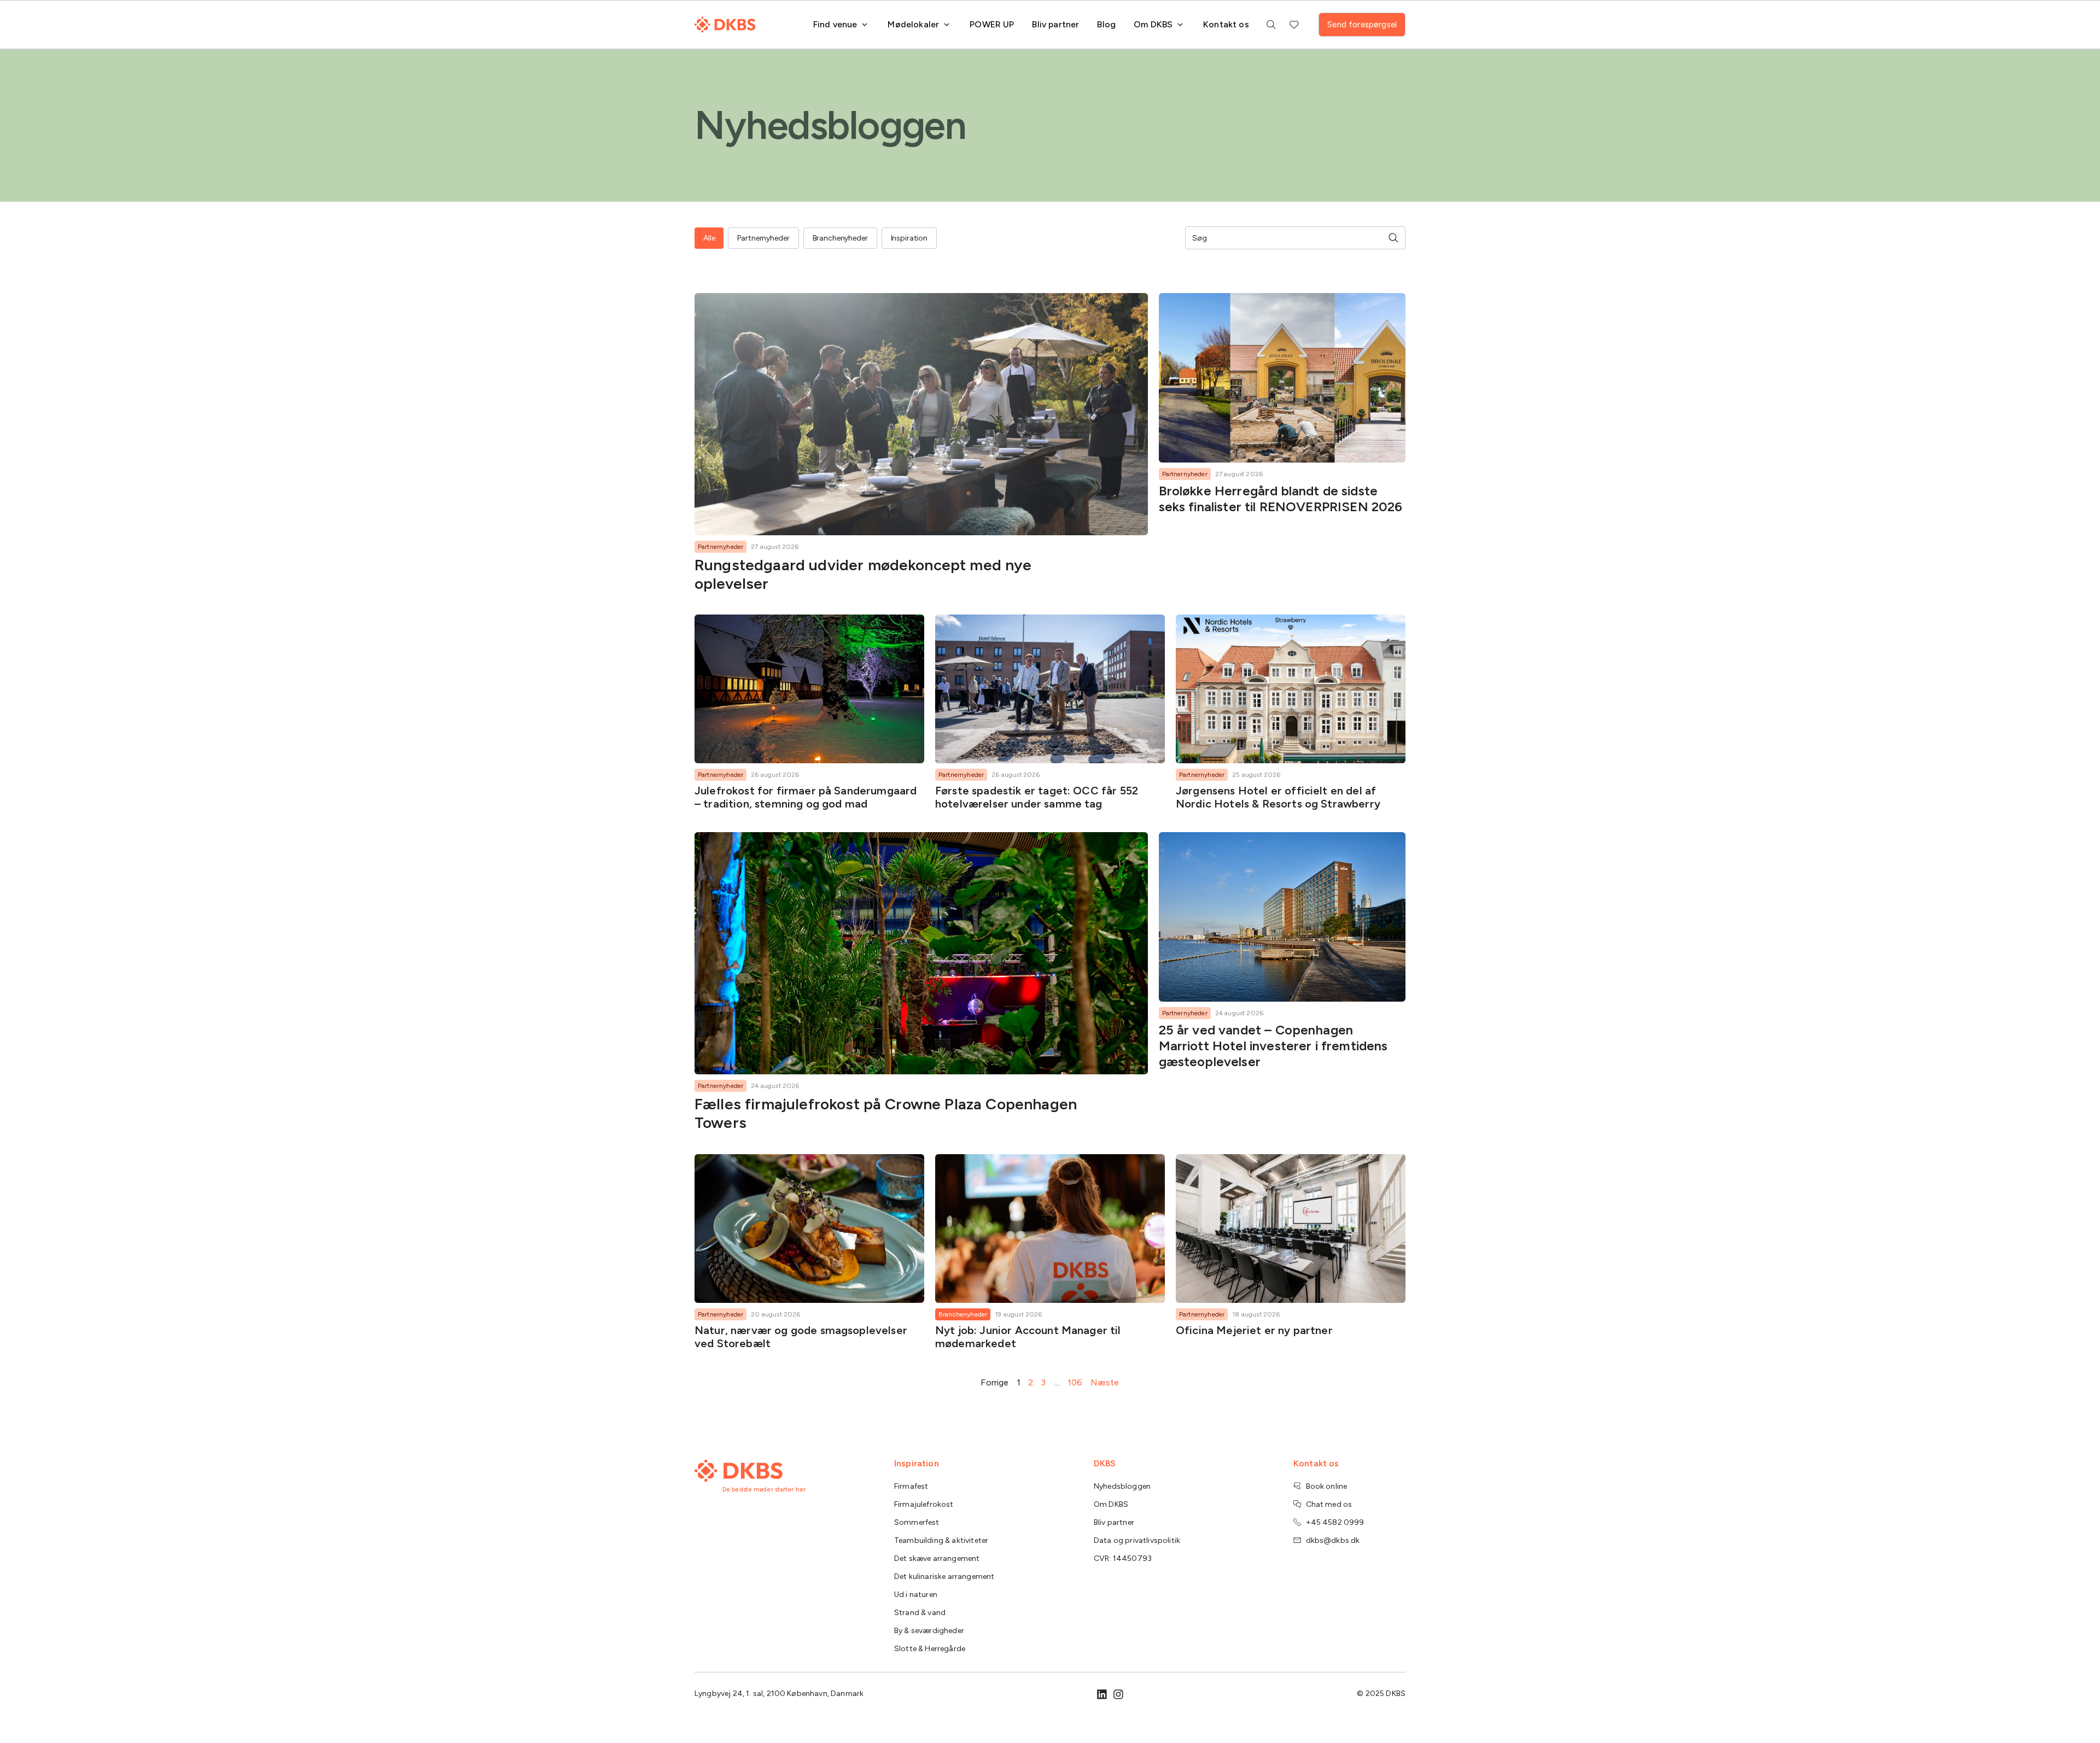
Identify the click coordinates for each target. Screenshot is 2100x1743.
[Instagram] (1118, 1694)
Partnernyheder (721, 547)
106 (1075, 1382)
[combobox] (1288, 238)
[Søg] (1393, 238)
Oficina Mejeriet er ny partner (1254, 1330)
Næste (1105, 1382)
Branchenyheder (963, 1314)
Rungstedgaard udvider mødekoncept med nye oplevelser (863, 574)
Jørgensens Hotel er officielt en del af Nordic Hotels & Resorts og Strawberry (1278, 797)
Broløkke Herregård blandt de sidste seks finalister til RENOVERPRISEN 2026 (1281, 499)
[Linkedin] (1102, 1694)
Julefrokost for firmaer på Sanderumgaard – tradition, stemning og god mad (806, 797)
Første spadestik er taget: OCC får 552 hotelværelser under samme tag (1037, 797)
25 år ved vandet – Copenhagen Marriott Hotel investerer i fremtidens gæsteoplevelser (1273, 1046)
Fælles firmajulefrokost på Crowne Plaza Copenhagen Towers (886, 1113)
